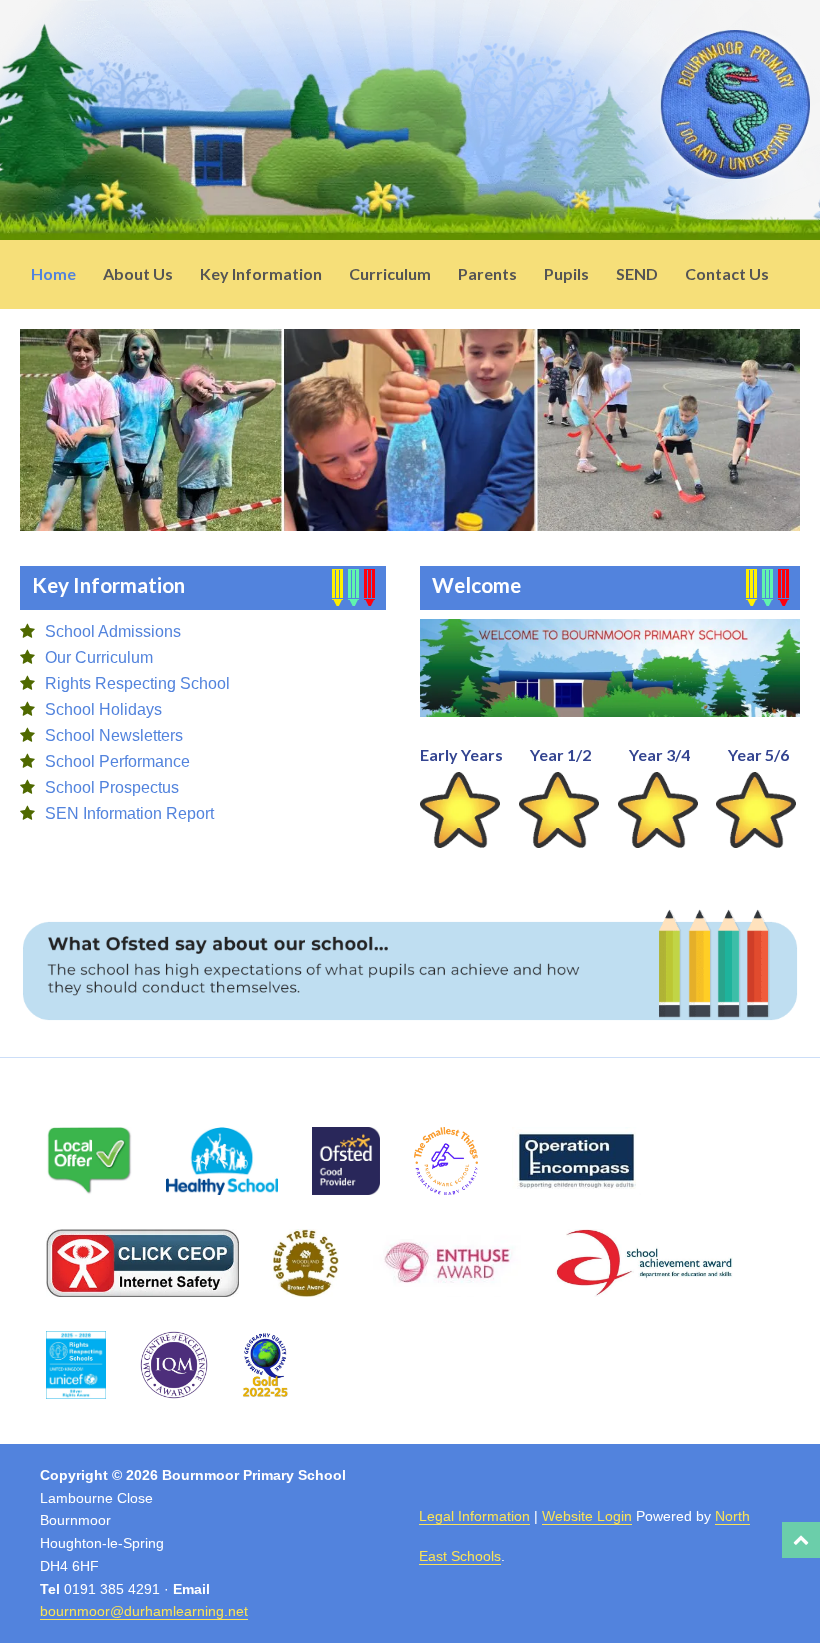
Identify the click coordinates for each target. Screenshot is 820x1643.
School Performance (117, 761)
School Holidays (103, 709)
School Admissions (113, 631)
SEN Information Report (129, 813)
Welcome (476, 584)
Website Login (587, 1516)
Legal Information (474, 1516)
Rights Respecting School (137, 683)
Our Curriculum (99, 657)
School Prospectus (112, 787)
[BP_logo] (735, 169)
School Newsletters (114, 735)
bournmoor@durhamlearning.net (144, 1611)
